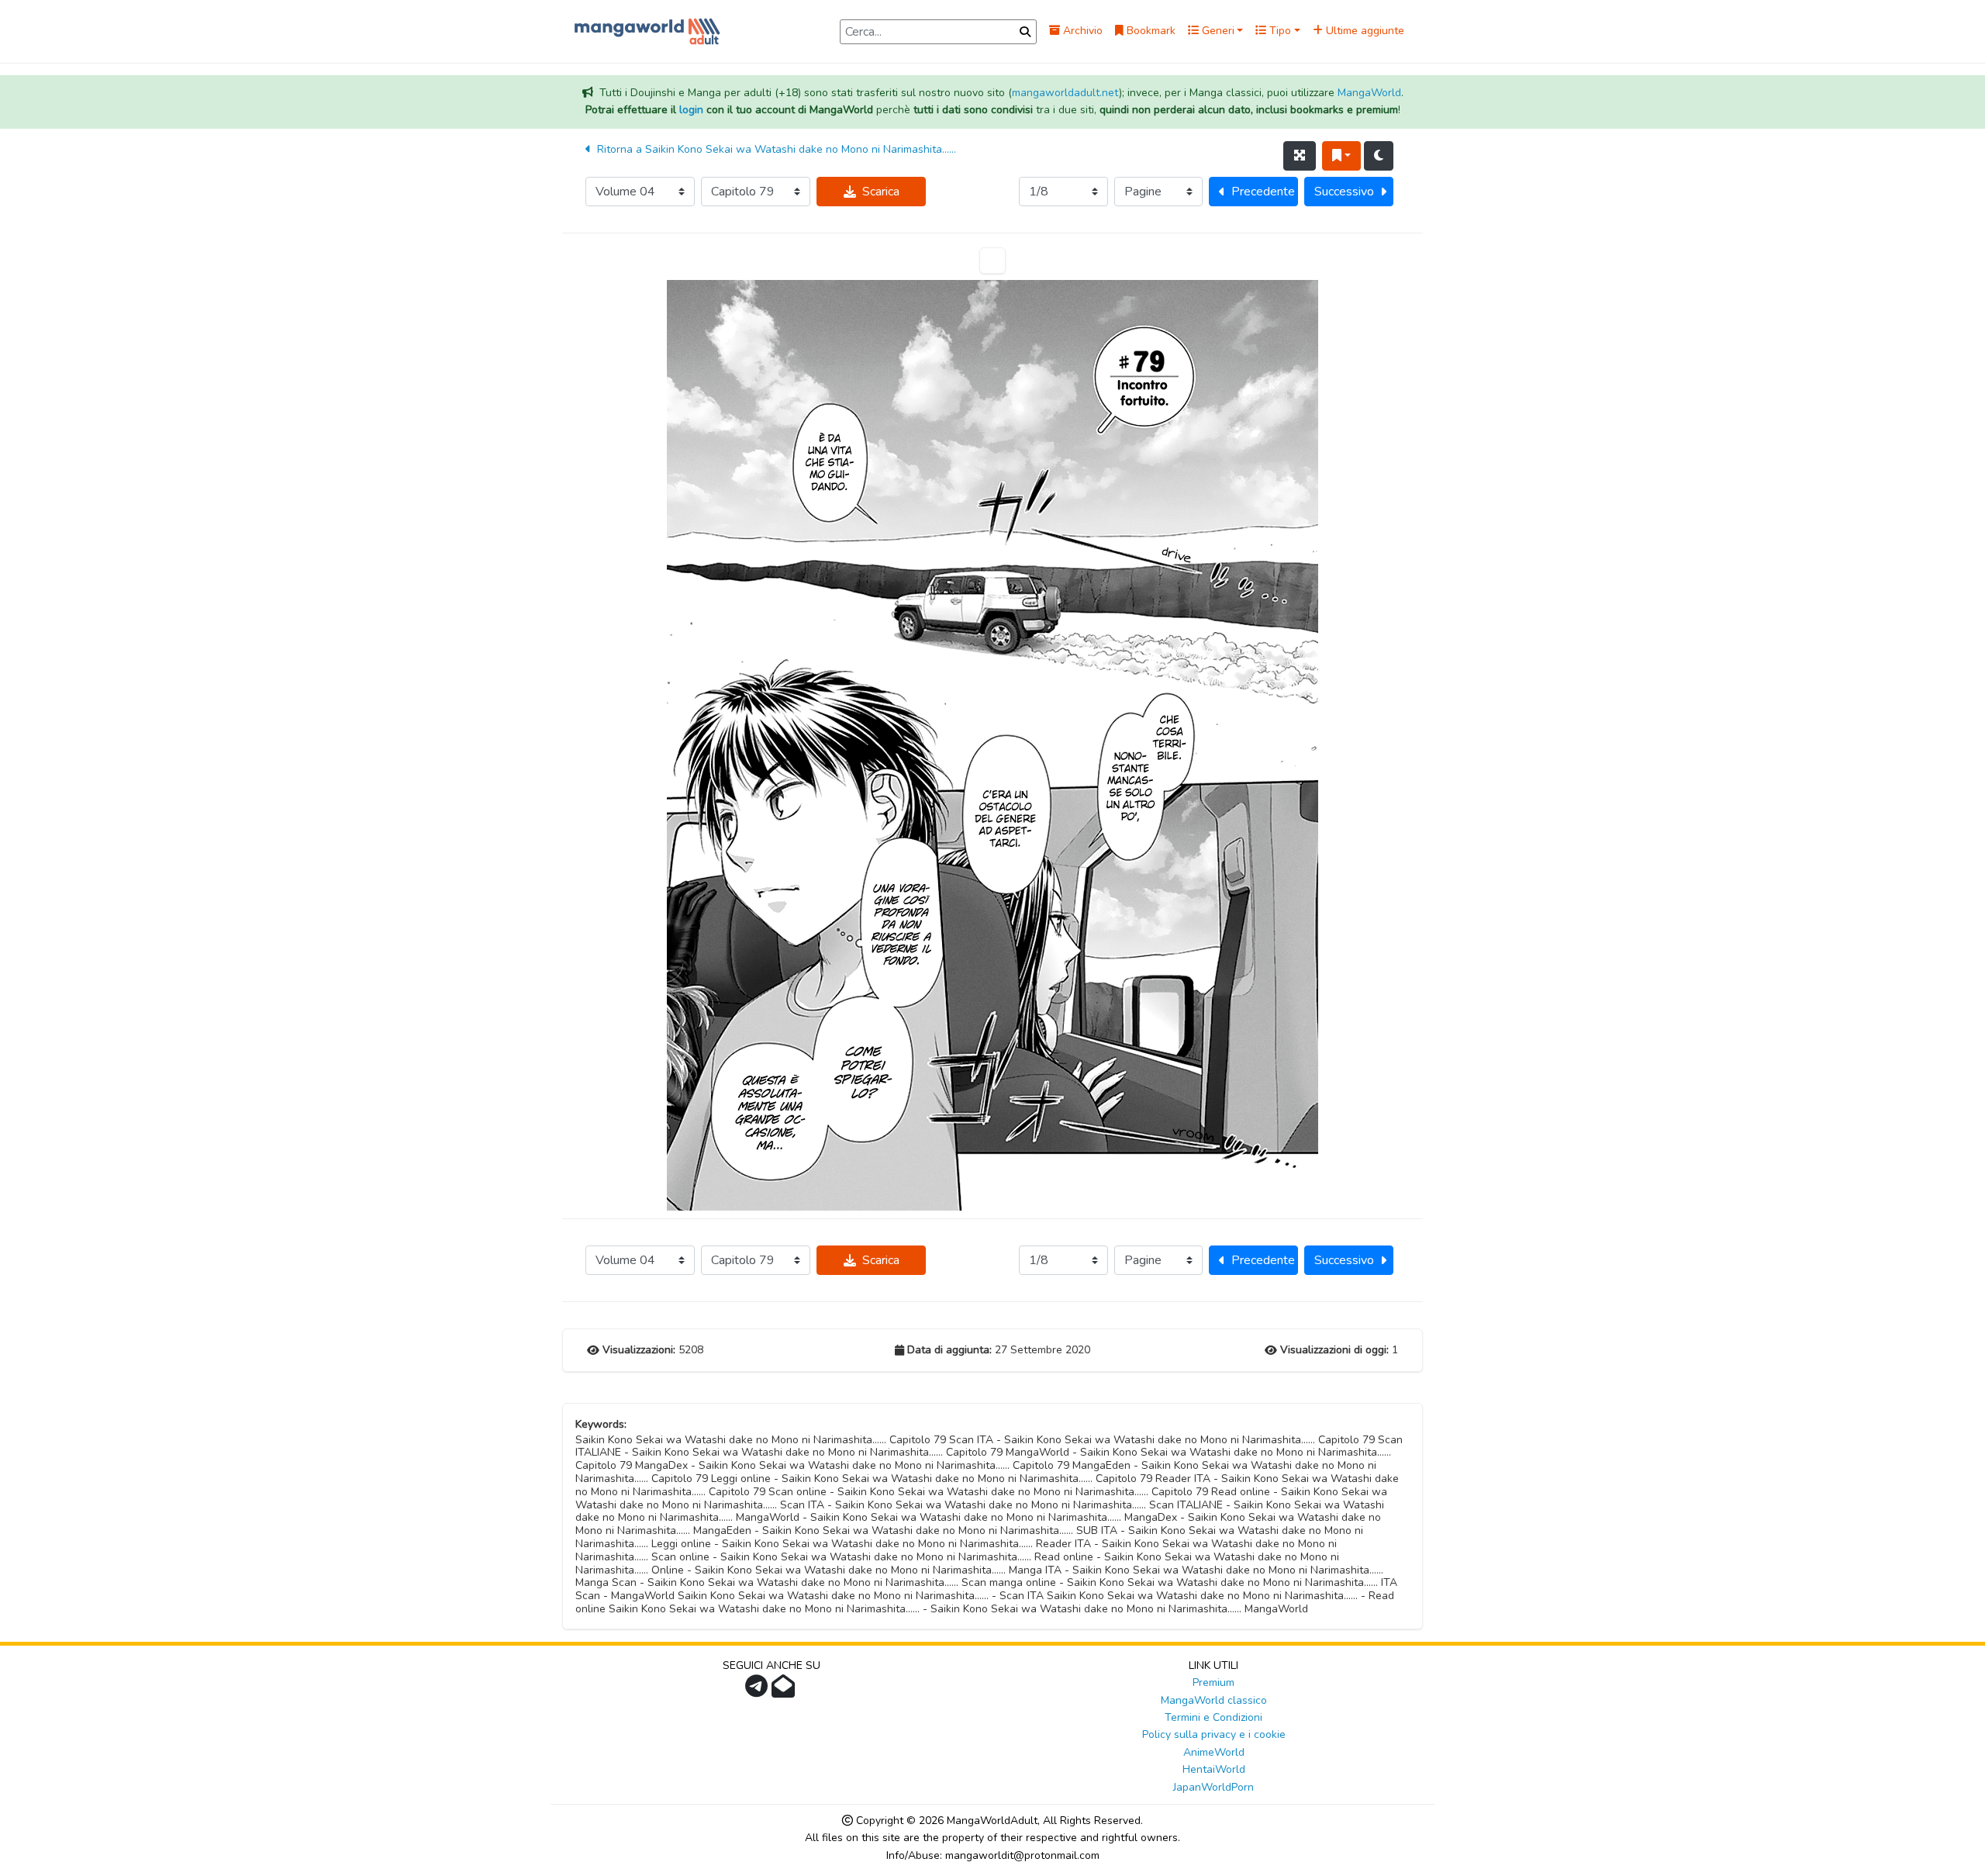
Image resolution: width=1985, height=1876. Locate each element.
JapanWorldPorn (1213, 1787)
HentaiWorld (1214, 1769)
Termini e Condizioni (1213, 1717)
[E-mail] (785, 1691)
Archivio (1081, 31)
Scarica (881, 192)
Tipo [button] (1279, 31)
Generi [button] (1217, 31)
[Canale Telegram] (758, 1691)
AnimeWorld (1214, 1752)
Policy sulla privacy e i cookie (1214, 1734)
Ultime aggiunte (1364, 31)
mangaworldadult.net (1065, 93)
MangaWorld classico (1214, 1700)
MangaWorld (1369, 93)
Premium (1213, 1683)
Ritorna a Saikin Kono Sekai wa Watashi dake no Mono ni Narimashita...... (775, 149)
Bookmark (1150, 31)
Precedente (1263, 192)
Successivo (1344, 192)
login (691, 110)
